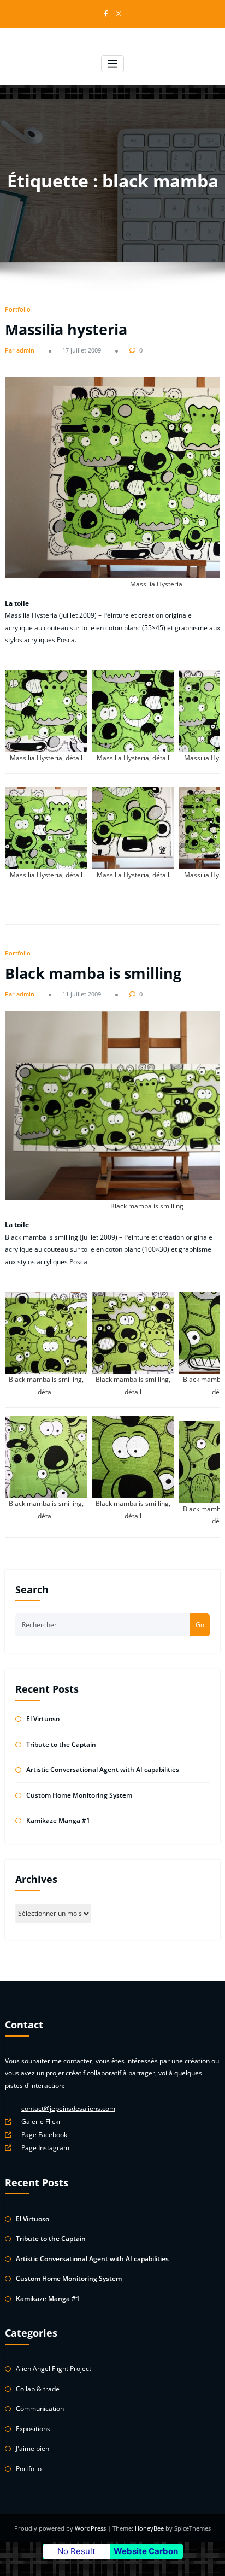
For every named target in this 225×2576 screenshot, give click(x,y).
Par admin (20, 350)
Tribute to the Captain (61, 1744)
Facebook (53, 2135)
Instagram (54, 2148)
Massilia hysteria (66, 329)
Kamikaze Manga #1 (58, 1820)
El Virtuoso (43, 1719)
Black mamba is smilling (93, 973)
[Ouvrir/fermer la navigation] (113, 64)
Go (200, 1625)
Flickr (53, 2122)
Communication (40, 2408)
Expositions (33, 2429)
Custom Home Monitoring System (79, 1795)
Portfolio (18, 309)
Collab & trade (38, 2389)
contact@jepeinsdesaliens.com (68, 2108)
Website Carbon (146, 2551)
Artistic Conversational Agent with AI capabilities (103, 1770)
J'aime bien (32, 2448)
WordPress (91, 2528)
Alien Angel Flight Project (54, 2369)
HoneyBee (149, 2528)
